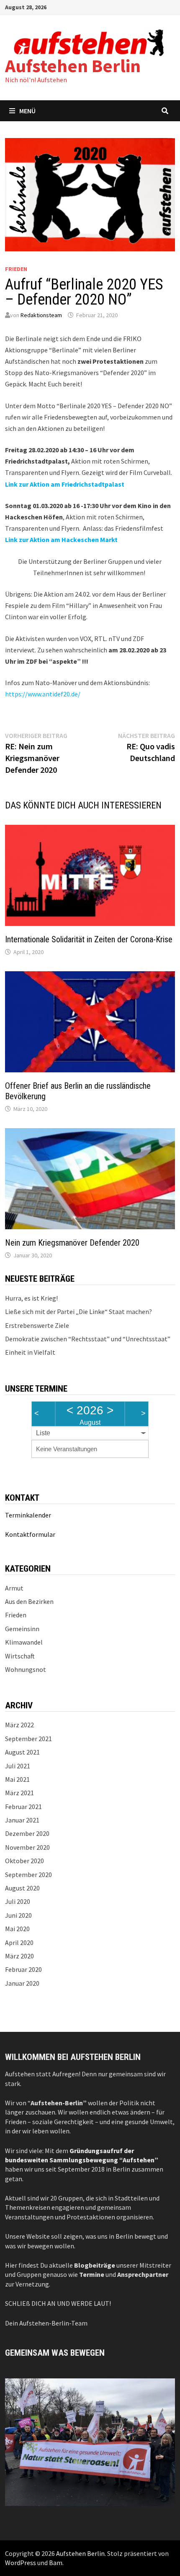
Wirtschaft (20, 1656)
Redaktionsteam (41, 315)
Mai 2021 (17, 1779)
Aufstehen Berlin (73, 66)
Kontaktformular (30, 1534)
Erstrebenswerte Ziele (37, 1325)
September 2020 (28, 1875)
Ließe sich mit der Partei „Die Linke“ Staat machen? (78, 1311)
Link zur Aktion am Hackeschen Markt (61, 540)
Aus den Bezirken (29, 1601)
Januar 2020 (22, 1983)
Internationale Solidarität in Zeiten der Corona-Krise (89, 939)
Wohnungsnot (26, 1669)
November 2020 (27, 1847)
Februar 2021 (23, 1807)
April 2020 (19, 1942)
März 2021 (19, 1793)
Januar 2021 (22, 1820)
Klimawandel (24, 1642)
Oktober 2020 (24, 1861)
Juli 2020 (18, 1901)
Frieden (16, 269)
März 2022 (19, 1725)
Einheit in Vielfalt (30, 1352)
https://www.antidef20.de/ (43, 694)
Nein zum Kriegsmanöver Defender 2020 (72, 1243)
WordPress (21, 2563)
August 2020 (22, 1888)
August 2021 (22, 1752)
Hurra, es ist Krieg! (31, 1298)
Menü (27, 111)
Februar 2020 (23, 1969)
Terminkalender (28, 1515)
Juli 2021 (18, 1766)
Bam (56, 2563)
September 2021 (28, 1739)
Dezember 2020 (27, 1833)
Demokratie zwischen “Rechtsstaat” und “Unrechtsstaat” (88, 1339)
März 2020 (19, 1956)
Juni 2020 (18, 1915)
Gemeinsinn (22, 1629)
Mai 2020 (17, 1929)
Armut (14, 1588)
